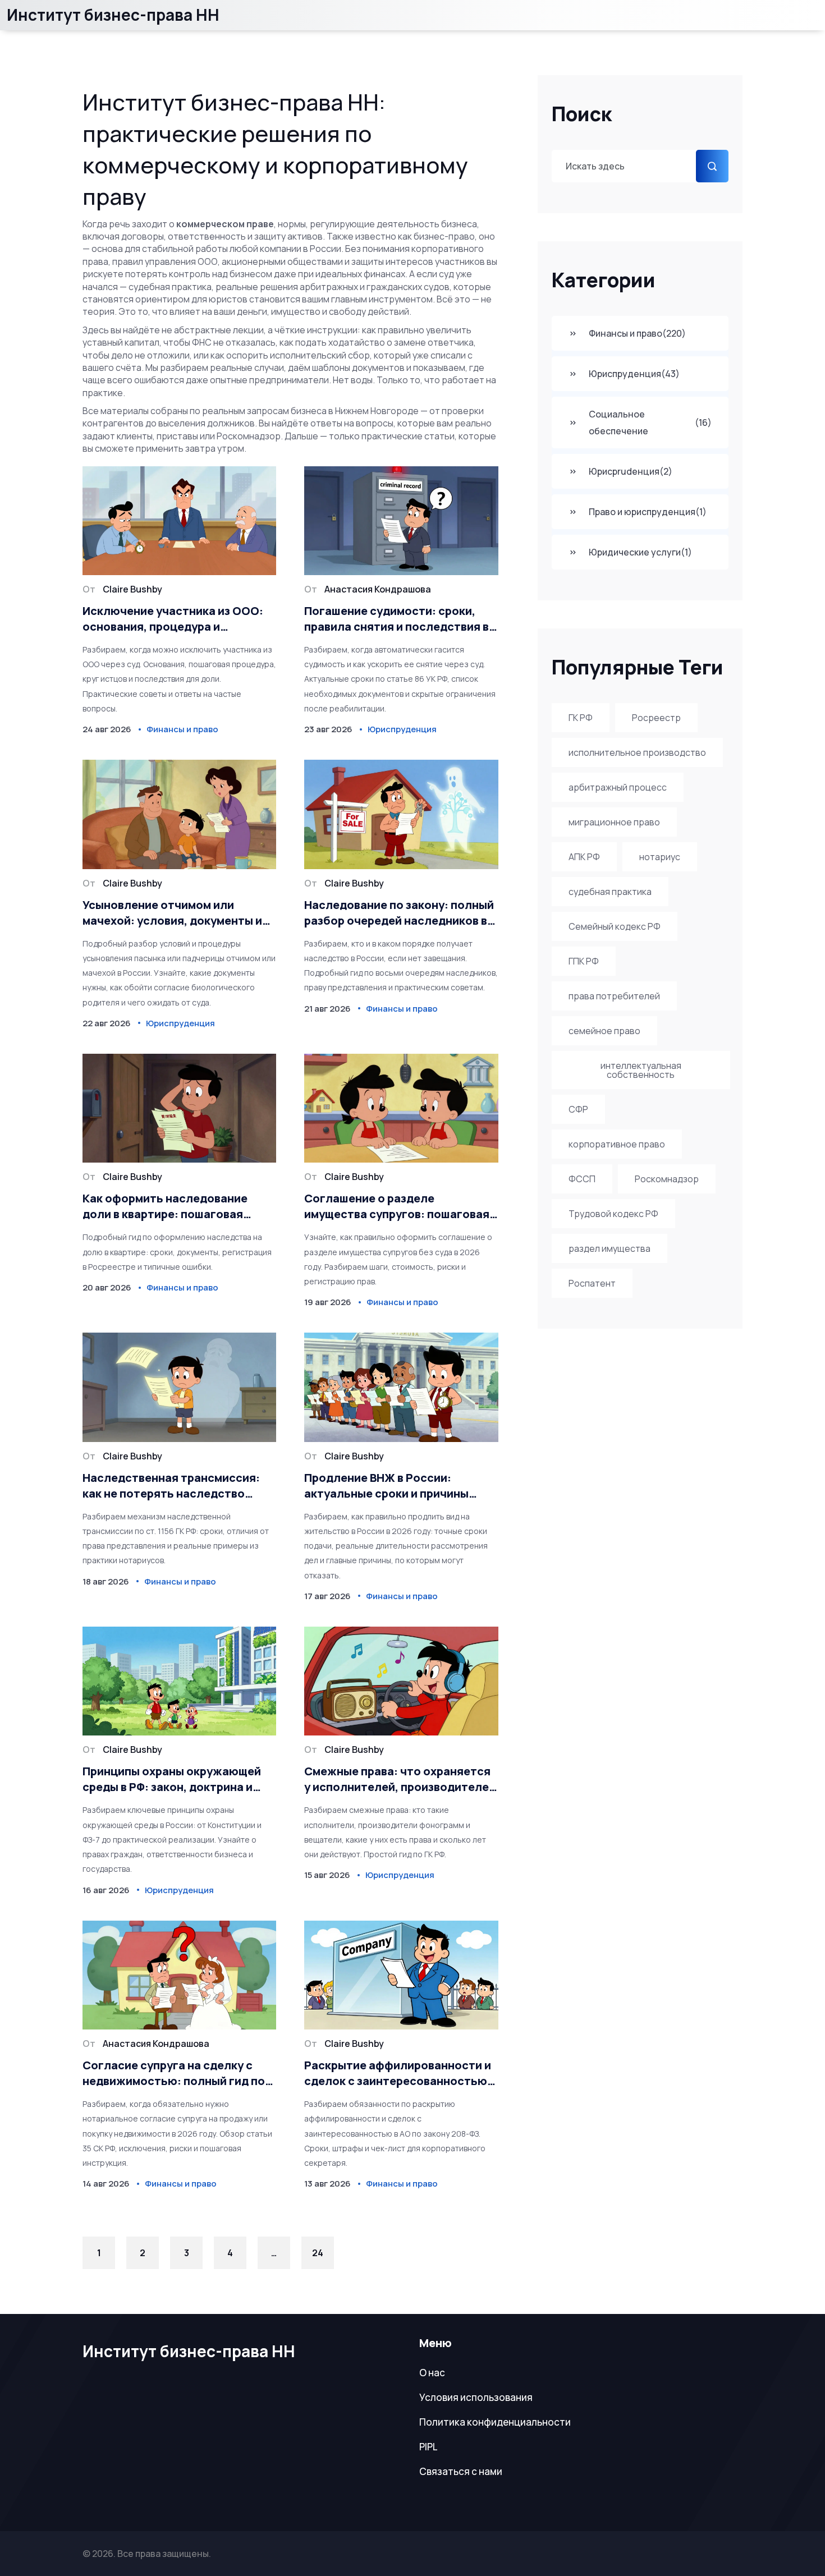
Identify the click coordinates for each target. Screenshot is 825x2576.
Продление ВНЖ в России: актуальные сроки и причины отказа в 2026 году (386, 1486)
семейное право (604, 1031)
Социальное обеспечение (650, 423)
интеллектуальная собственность (641, 1070)
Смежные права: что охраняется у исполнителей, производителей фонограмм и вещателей (400, 1779)
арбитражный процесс (618, 787)
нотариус (660, 857)
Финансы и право (637, 333)
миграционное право (614, 822)
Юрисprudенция (631, 471)
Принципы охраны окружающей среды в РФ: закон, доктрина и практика (172, 1779)
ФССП (582, 1179)
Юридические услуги (640, 552)
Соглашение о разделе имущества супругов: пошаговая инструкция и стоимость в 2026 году (397, 1206)
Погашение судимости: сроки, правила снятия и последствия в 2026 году (397, 619)
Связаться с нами (461, 2471)
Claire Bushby (132, 589)
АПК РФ (584, 857)
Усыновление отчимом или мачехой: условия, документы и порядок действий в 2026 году (172, 913)
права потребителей (614, 996)
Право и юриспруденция (648, 512)
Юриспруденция (634, 374)
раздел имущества (609, 1248)
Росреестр (656, 718)
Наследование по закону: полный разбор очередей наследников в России (399, 913)
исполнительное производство (637, 752)
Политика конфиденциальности (495, 2422)
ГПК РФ (584, 961)
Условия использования (476, 2397)
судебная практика (610, 892)
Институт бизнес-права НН (113, 15)
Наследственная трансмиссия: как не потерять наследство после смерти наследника (171, 1486)
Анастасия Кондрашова (378, 589)
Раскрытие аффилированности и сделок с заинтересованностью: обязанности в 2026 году (398, 2073)
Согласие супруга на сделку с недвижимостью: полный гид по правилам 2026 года (174, 2073)
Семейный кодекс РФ (615, 926)
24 (318, 2253)
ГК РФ (581, 718)
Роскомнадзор (667, 1179)
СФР (578, 1109)
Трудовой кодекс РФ (613, 1214)
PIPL (428, 2447)
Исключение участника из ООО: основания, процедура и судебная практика (173, 619)
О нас (432, 2373)
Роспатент (592, 1283)
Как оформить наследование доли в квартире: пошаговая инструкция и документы (165, 1206)
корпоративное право (617, 1144)
